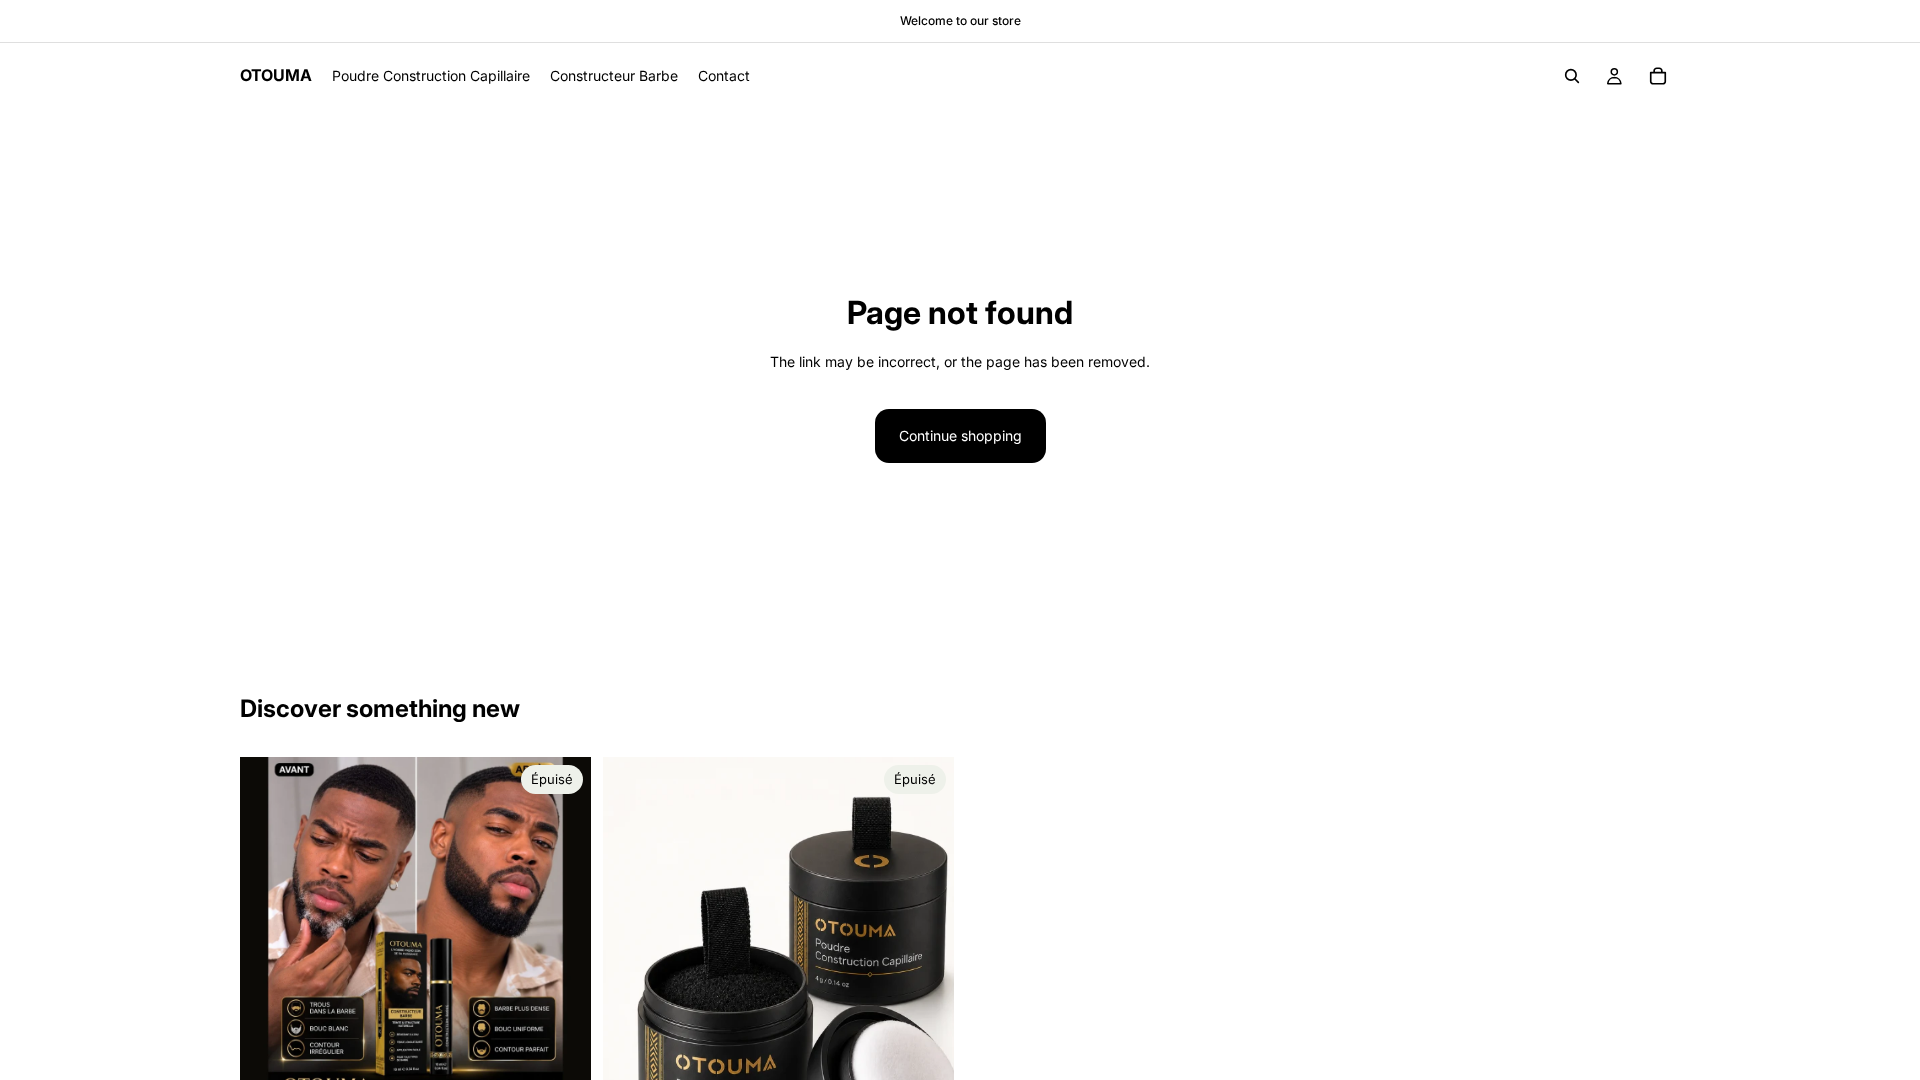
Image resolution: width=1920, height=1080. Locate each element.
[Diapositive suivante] (561, 933)
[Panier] (1658, 76)
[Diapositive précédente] (270, 933)
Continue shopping (960, 435)
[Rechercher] (1572, 76)
